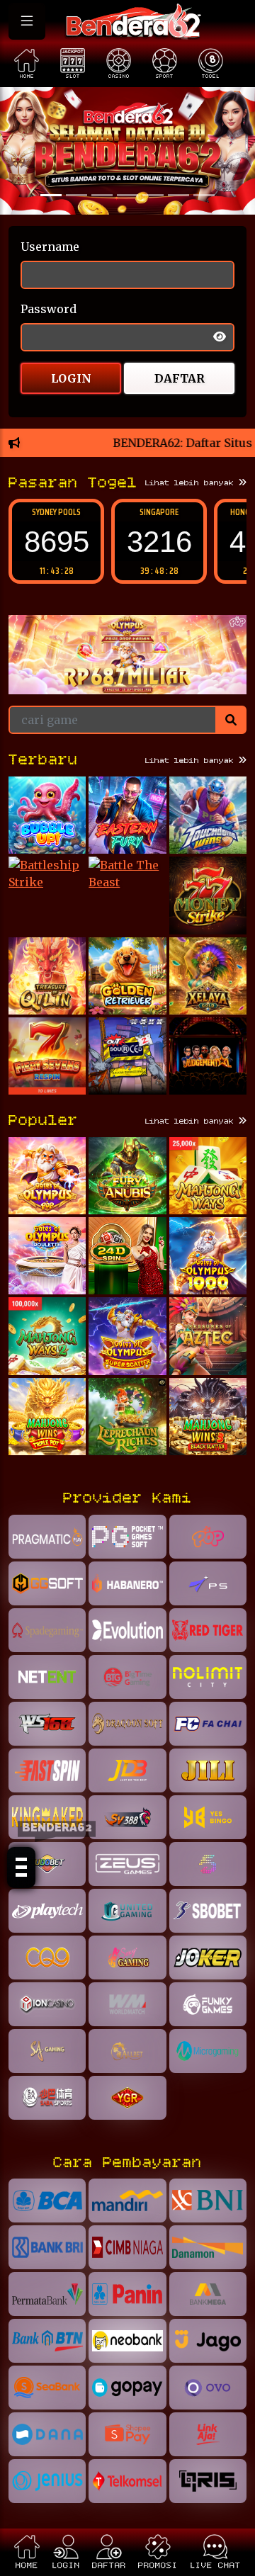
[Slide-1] (76, 195)
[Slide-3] (127, 195)
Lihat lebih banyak (192, 483)
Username (50, 247)
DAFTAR (180, 378)
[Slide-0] (51, 195)
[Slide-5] (178, 195)
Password (49, 309)
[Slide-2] (102, 195)
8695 (57, 542)
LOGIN (71, 378)
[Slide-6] (204, 195)
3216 (159, 542)
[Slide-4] (153, 195)
